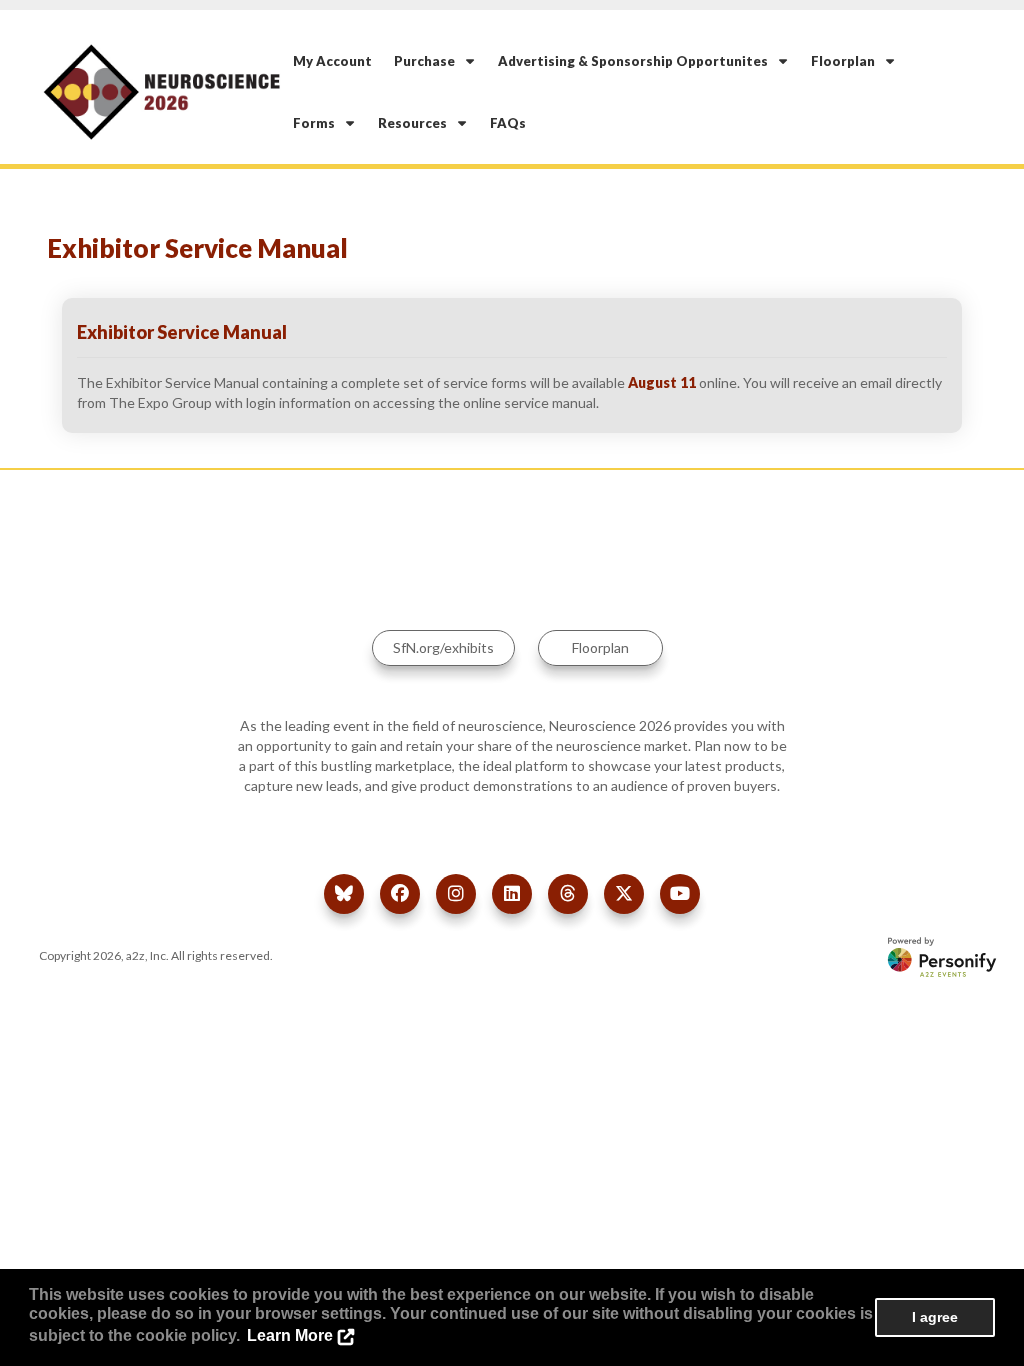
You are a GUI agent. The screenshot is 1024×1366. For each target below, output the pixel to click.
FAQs (508, 123)
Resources (417, 123)
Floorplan (847, 61)
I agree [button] (935, 1317)
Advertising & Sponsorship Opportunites (637, 61)
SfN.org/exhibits (443, 647)
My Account (332, 61)
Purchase (429, 61)
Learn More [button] (290, 1335)
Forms (318, 123)
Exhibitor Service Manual (182, 332)
